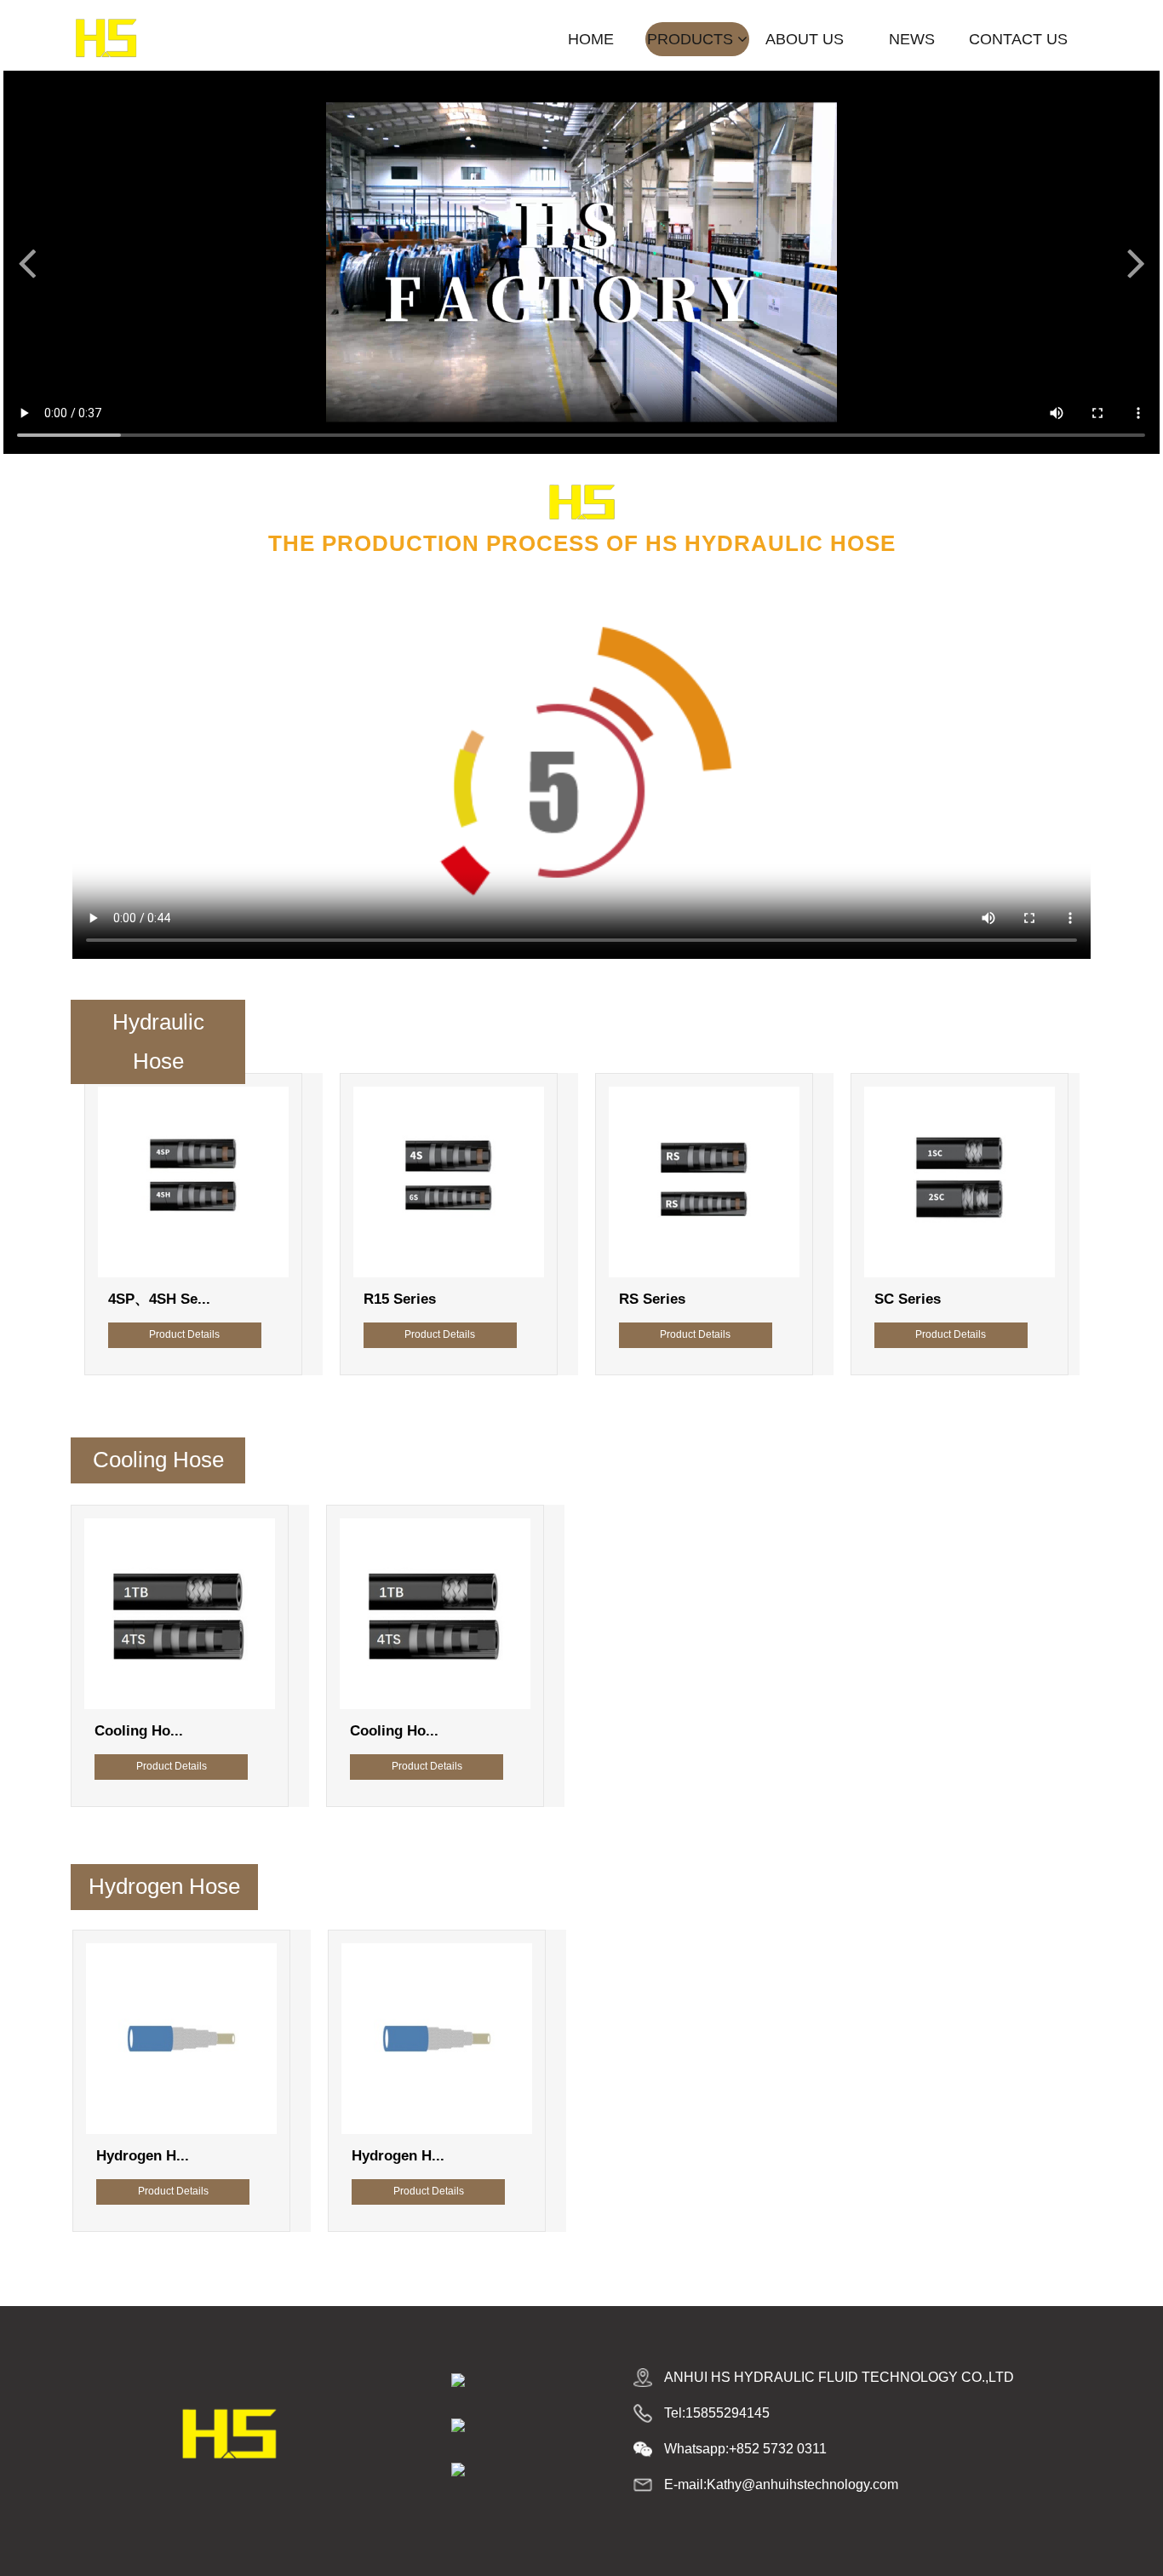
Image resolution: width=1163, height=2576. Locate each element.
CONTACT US (1018, 39)
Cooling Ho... (211, 1731)
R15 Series (217, 1299)
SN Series (980, 1299)
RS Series (469, 1299)
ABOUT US (805, 39)
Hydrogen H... (215, 2156)
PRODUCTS (692, 39)
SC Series (725, 1299)
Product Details (257, 1334)
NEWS (912, 39)
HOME (591, 39)
